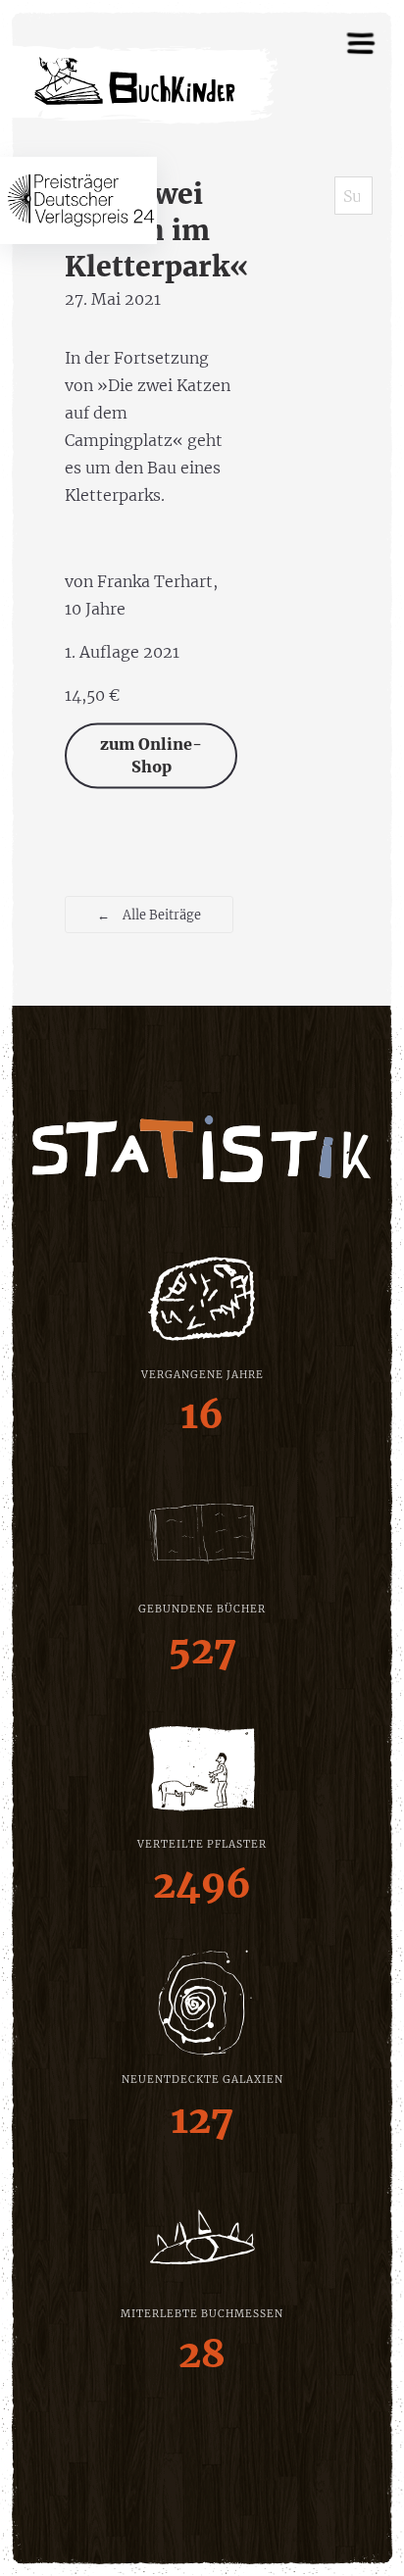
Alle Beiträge (149, 915)
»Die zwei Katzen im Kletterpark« (157, 230)
